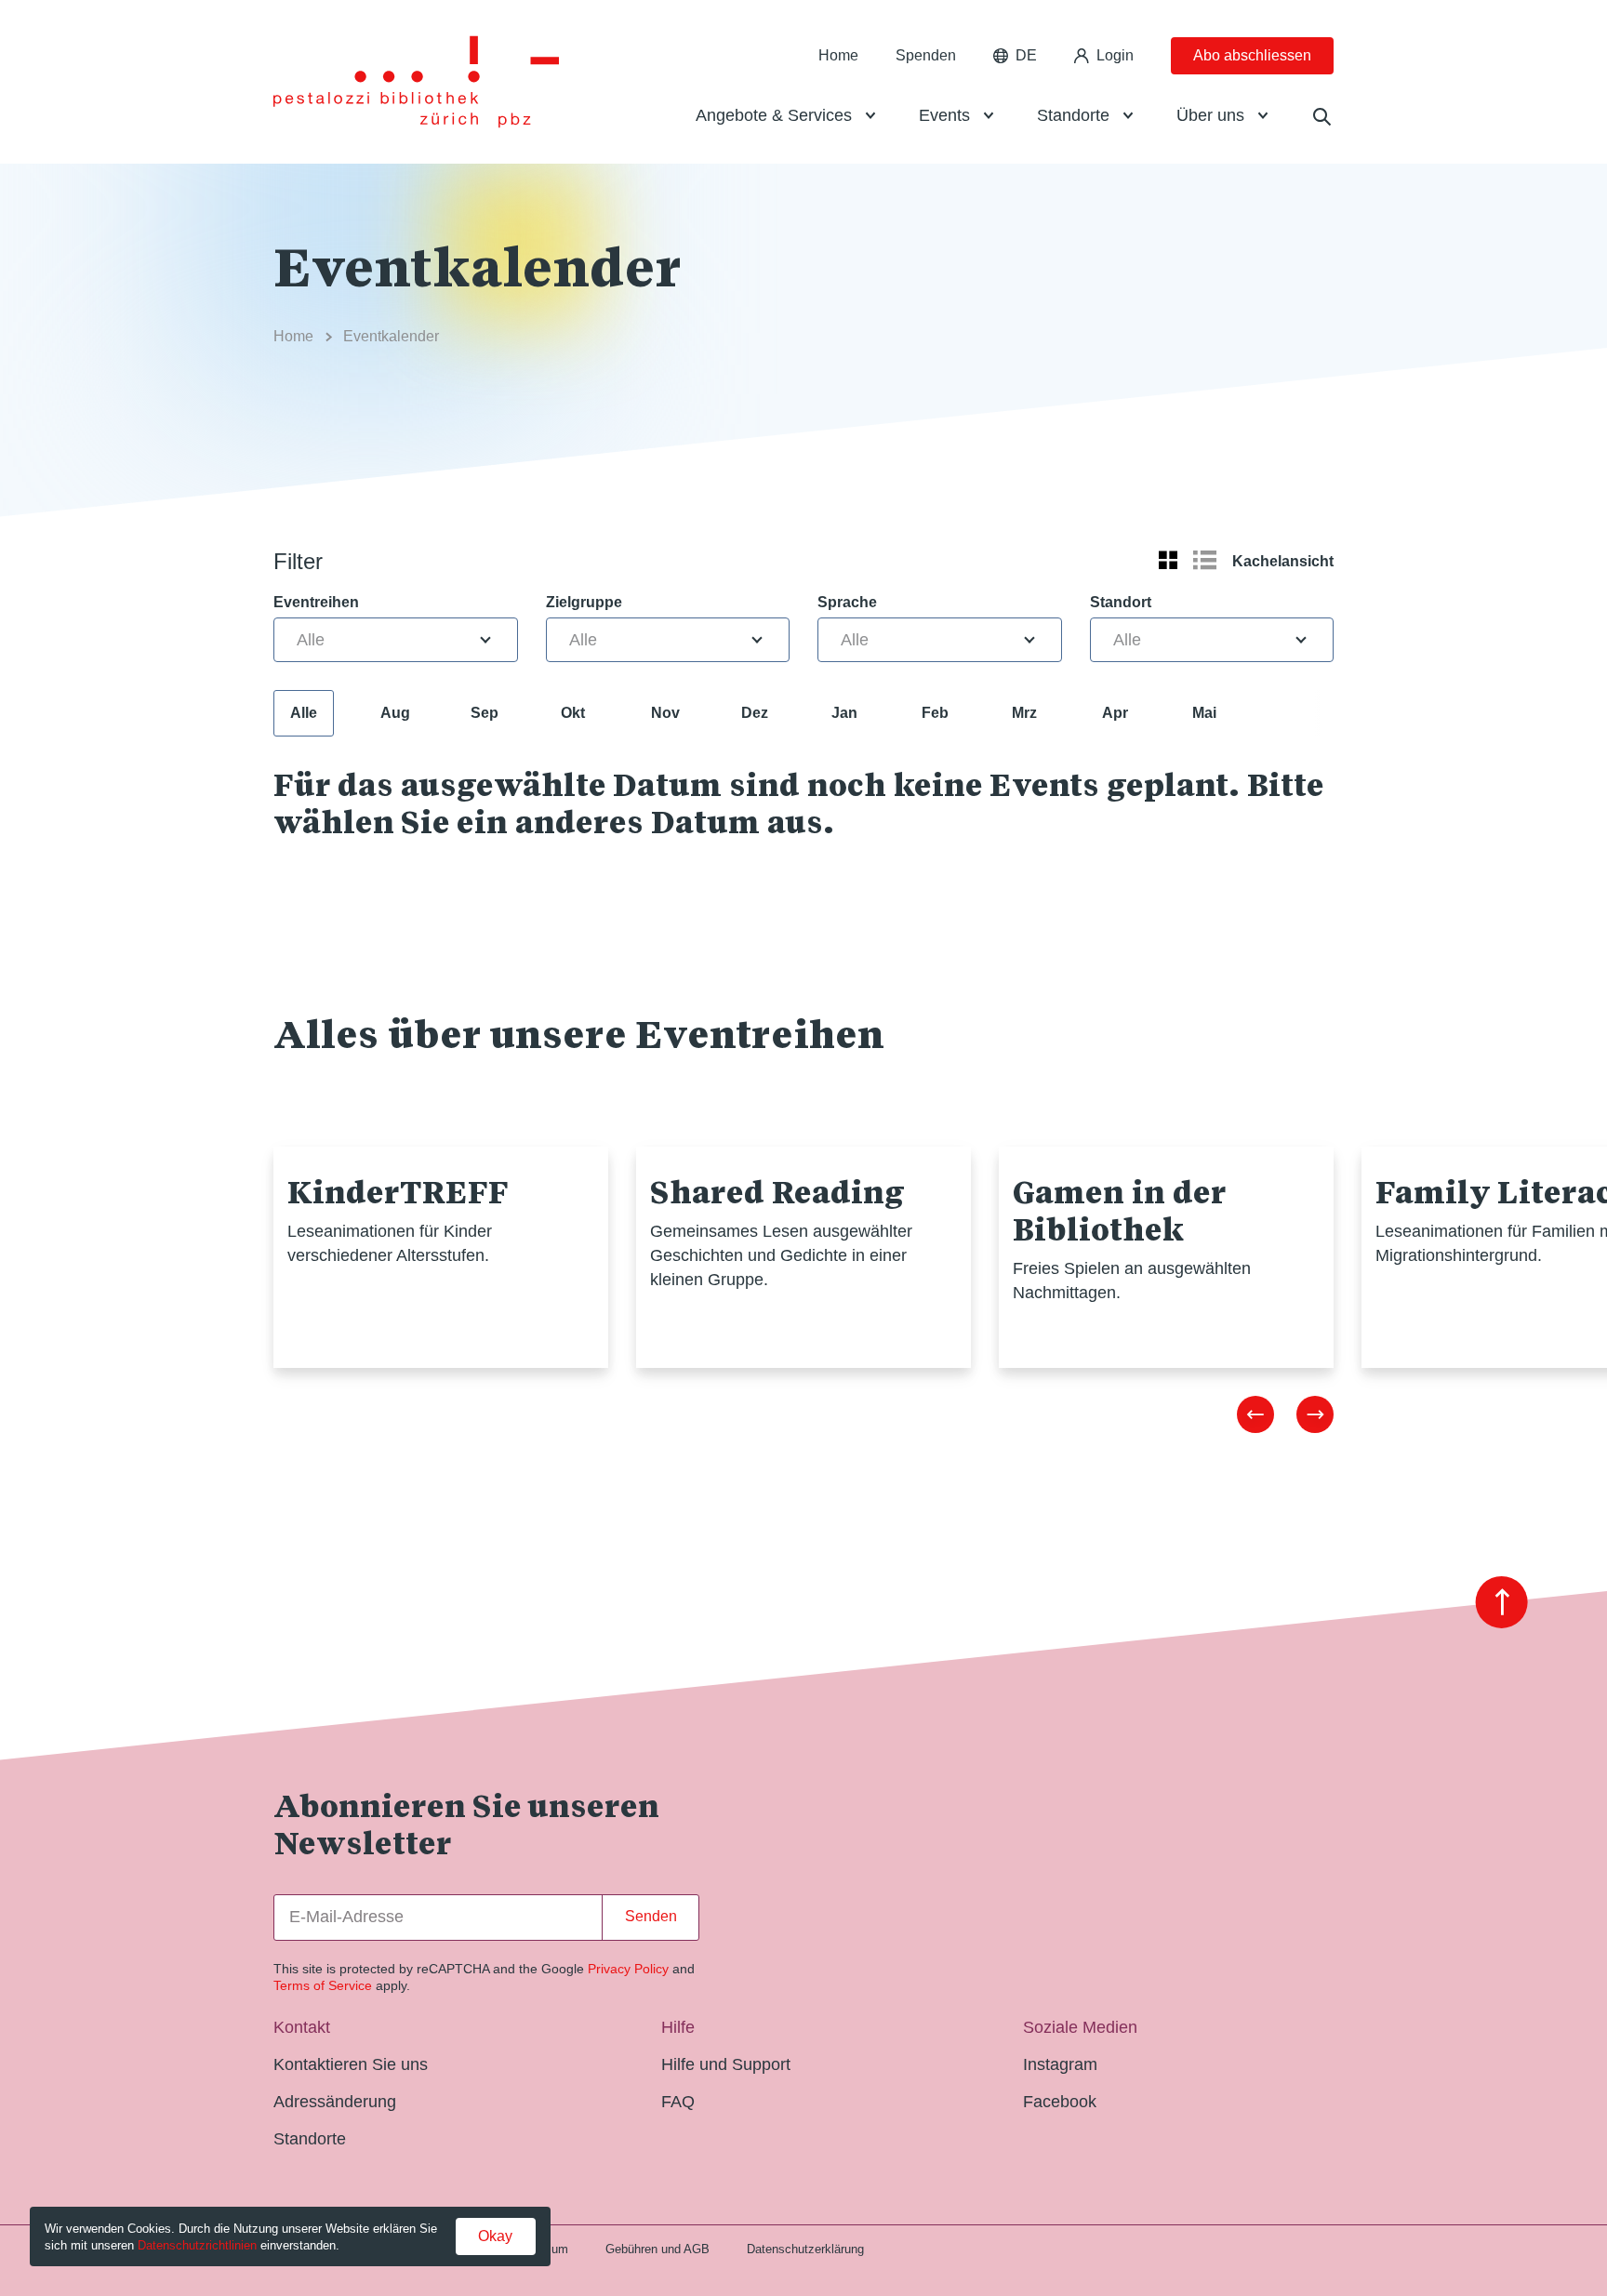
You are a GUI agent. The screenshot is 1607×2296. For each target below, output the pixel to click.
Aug (395, 713)
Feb (935, 713)
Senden (651, 1916)
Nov (665, 713)
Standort (1121, 602)
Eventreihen (316, 602)
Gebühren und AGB (657, 2249)
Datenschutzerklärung (805, 2249)
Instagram (1060, 2064)
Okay (495, 2236)
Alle (304, 713)
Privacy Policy (628, 1969)
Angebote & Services (774, 115)
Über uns (1210, 115)
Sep (485, 713)
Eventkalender (391, 336)
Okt (573, 713)
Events (944, 115)
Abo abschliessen (1252, 55)
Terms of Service (323, 1985)
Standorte (1073, 115)
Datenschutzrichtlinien (197, 2245)
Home (838, 55)
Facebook (1060, 2102)
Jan (844, 713)
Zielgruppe (584, 602)
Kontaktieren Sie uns (351, 2064)
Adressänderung (335, 2102)
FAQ (678, 2102)
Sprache (847, 602)
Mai (1204, 713)
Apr (1115, 713)
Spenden (926, 55)
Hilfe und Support (726, 2064)
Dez (755, 713)
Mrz (1024, 713)
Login (1115, 55)
